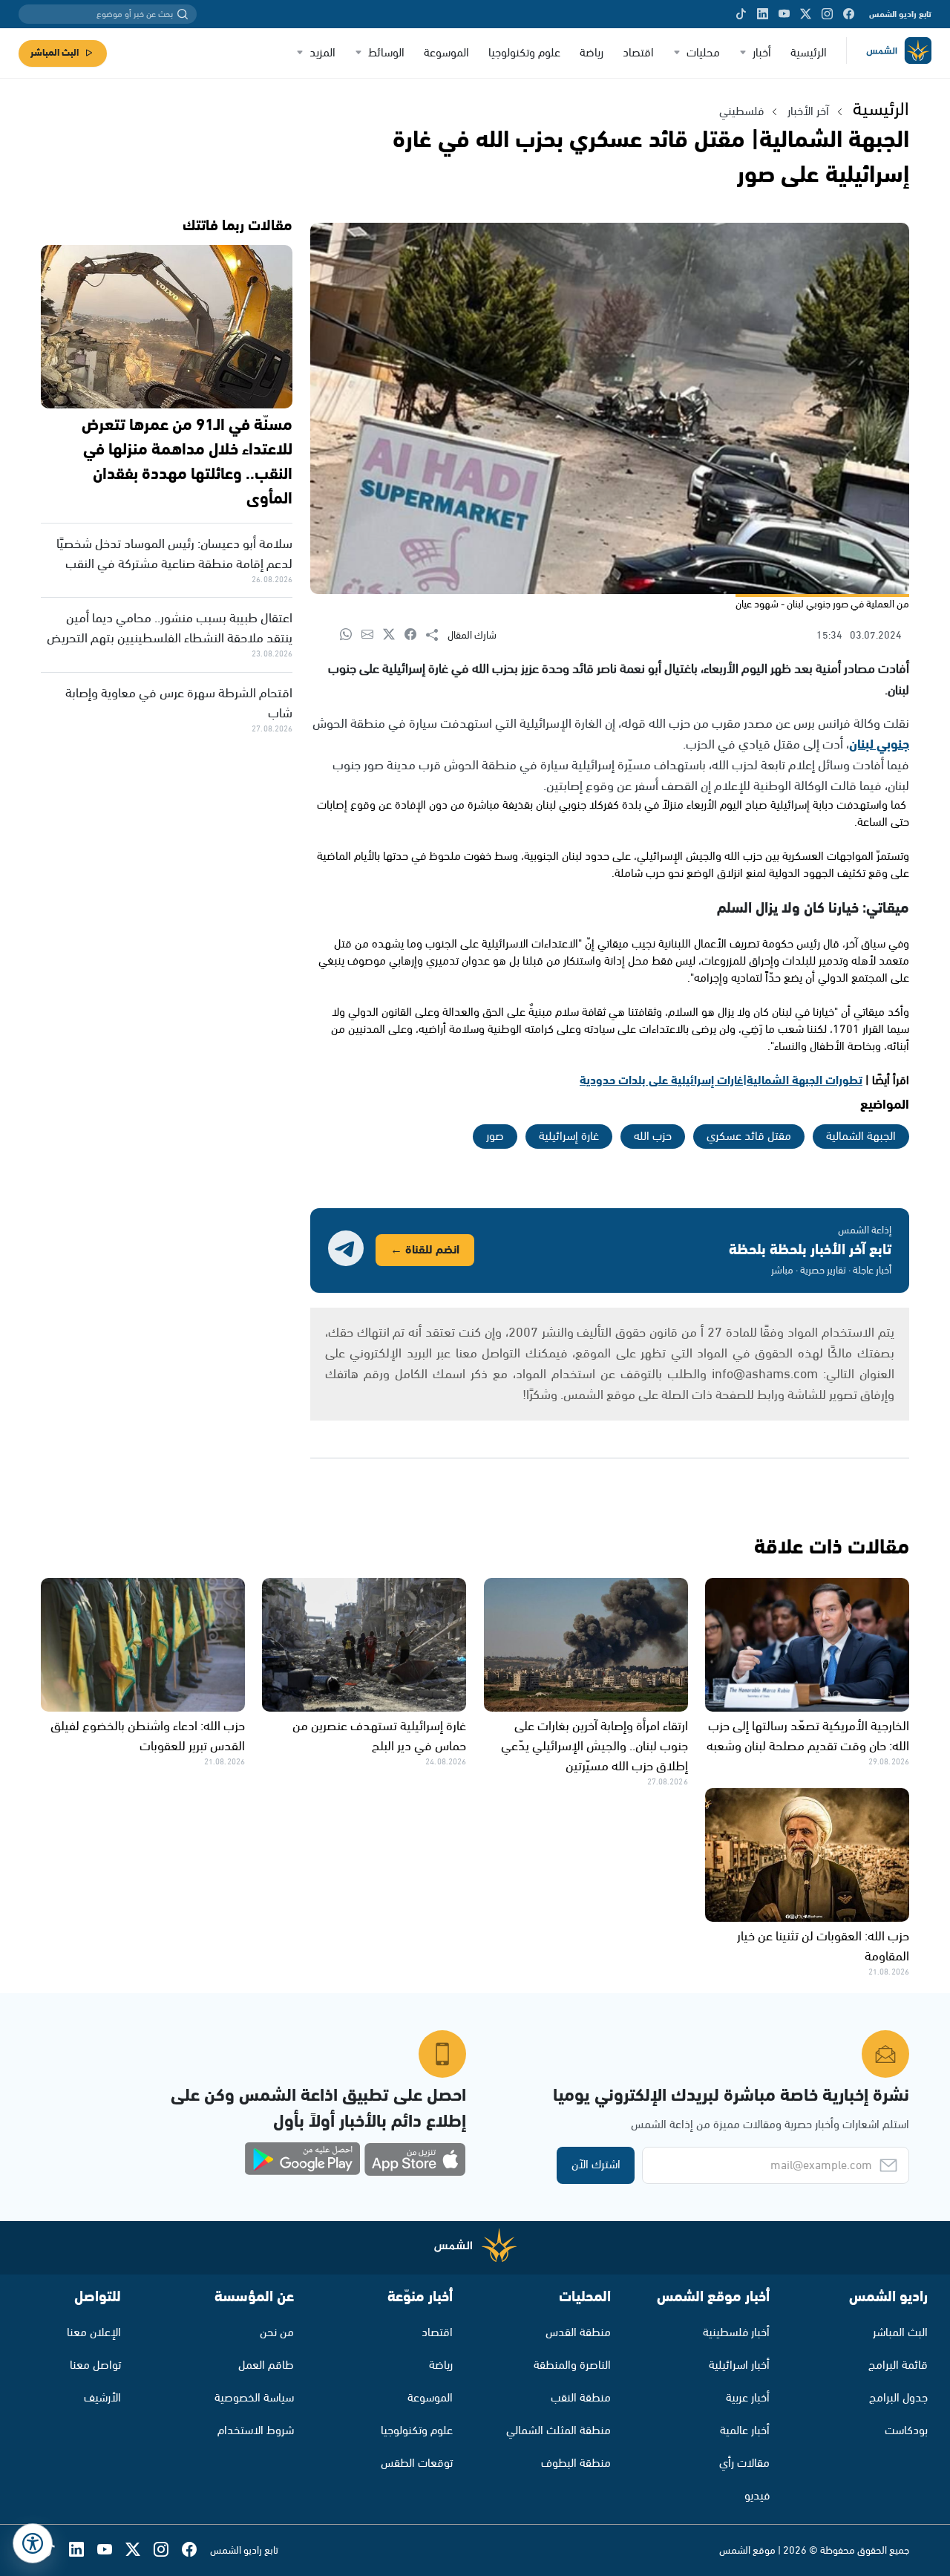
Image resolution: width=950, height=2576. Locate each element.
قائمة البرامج (898, 2365)
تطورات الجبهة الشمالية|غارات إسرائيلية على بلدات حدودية (721, 1081)
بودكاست (906, 2431)
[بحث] (183, 14)
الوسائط (386, 53)
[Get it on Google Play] (303, 2159)
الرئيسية (809, 53)
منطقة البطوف (576, 2463)
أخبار (762, 53)
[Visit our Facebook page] (849, 14)
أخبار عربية (748, 2398)
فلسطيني (741, 112)
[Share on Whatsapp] (351, 635)
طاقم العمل (266, 2365)
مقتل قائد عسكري (749, 1137)
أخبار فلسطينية (736, 2333)
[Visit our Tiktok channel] (741, 14)
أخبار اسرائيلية (739, 2365)
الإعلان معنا (94, 2333)
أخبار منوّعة (420, 2297)
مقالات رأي (744, 2463)
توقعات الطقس (417, 2463)
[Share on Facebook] (415, 635)
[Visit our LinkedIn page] (763, 14)
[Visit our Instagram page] (827, 14)
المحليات (585, 2297)
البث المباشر (55, 53)
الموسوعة (446, 53)
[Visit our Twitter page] (806, 14)
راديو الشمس (888, 2297)
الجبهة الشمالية (861, 1137)
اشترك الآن (596, 2165)
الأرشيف (102, 2398)
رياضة (592, 53)
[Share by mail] (372, 635)
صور (495, 1137)
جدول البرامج (898, 2398)
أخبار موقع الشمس (713, 2297)
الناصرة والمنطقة (572, 2365)
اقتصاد (638, 53)
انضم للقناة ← (425, 1250)
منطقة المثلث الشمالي (558, 2431)
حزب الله (653, 1137)
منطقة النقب (581, 2398)
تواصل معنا (95, 2365)
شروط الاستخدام (256, 2431)
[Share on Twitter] (394, 635)
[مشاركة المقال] (437, 636)
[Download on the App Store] (415, 2159)
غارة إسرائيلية (569, 1137)
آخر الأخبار (808, 112)
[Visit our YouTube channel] (784, 14)
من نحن (277, 2333)
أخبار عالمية (745, 2431)
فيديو (757, 2496)
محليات (703, 53)
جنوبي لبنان (879, 745)
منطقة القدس (578, 2333)
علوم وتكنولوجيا (524, 53)
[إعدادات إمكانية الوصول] (33, 2543)
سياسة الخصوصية (254, 2398)
